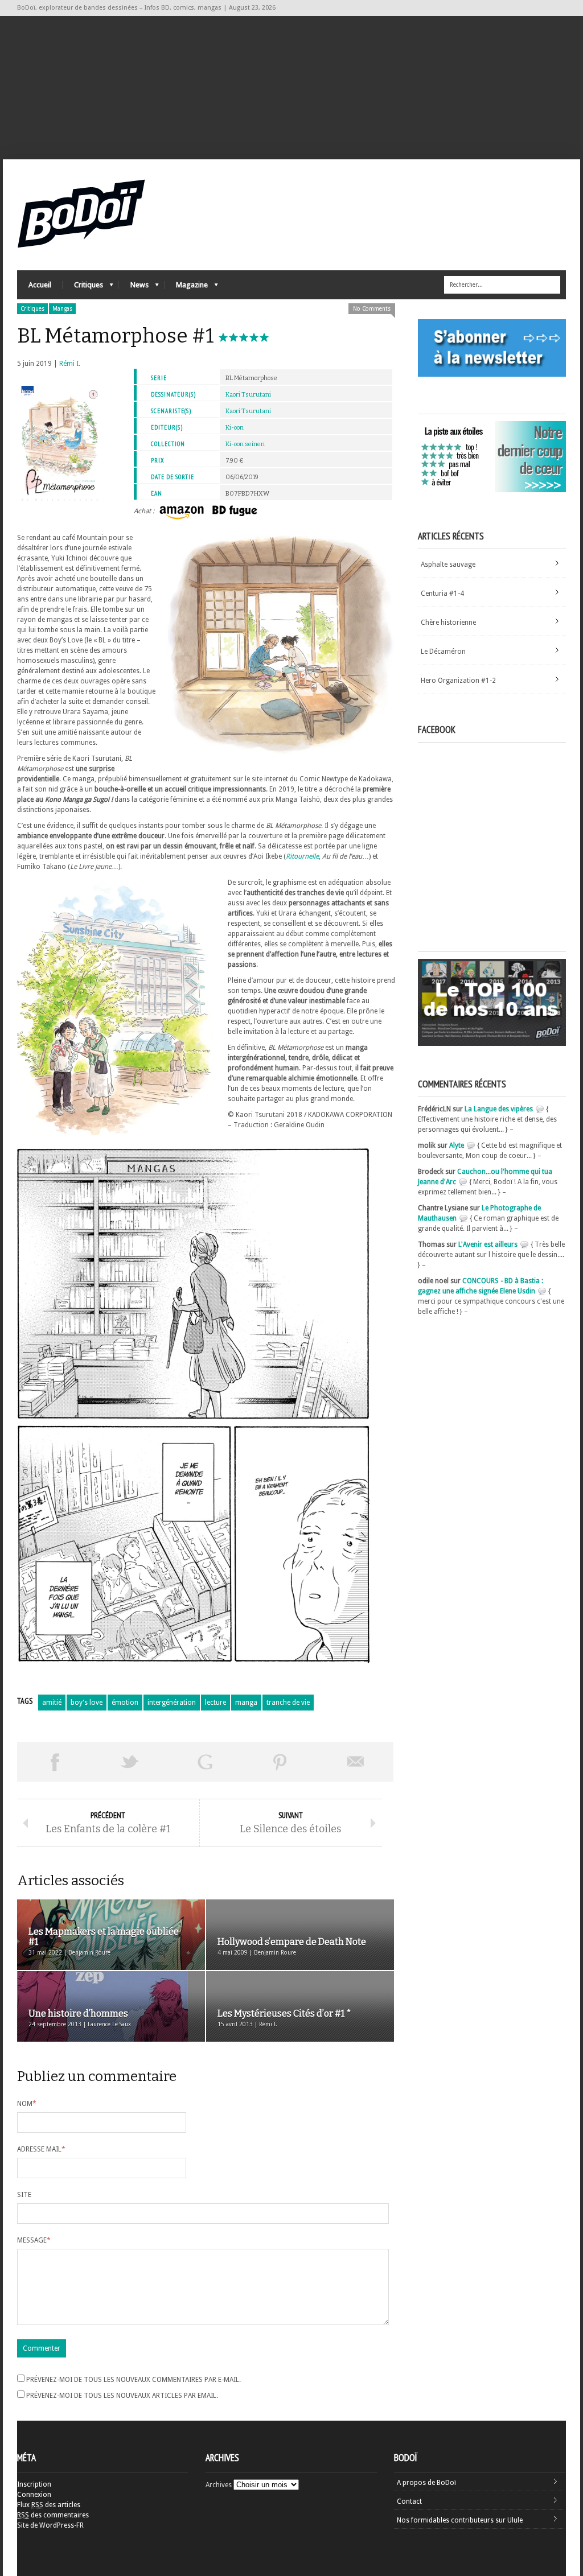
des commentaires (53, 2515)
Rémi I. (70, 364)
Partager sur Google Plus (205, 1762)
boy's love (87, 1703)
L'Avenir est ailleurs (488, 1244)
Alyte (457, 1145)
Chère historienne (448, 623)
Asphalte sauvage (448, 564)
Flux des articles (49, 2505)
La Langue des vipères (499, 1109)
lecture (215, 1703)
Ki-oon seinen (245, 444)
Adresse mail (41, 2149)
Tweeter (130, 1762)
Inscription (34, 2484)
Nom (27, 2104)
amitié (52, 1703)
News (134, 288)
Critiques (83, 288)
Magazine (186, 288)
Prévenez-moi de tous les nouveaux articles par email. (122, 2396)
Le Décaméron (443, 652)
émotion (125, 1703)
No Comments (372, 309)
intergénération (172, 1703)
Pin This (280, 1762)
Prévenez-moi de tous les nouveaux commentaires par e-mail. (134, 2380)
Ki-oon (235, 428)
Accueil (40, 285)
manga (246, 1703)
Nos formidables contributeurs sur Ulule (460, 2520)
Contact (409, 2501)
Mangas (62, 309)
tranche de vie (288, 1703)
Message (34, 2240)
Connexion (34, 2495)
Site (24, 2195)
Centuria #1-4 (442, 593)
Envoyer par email (356, 1762)
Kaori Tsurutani (248, 395)
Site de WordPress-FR (50, 2525)
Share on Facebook (55, 1762)
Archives (219, 2485)
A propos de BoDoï (426, 2483)
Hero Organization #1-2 (458, 681)
